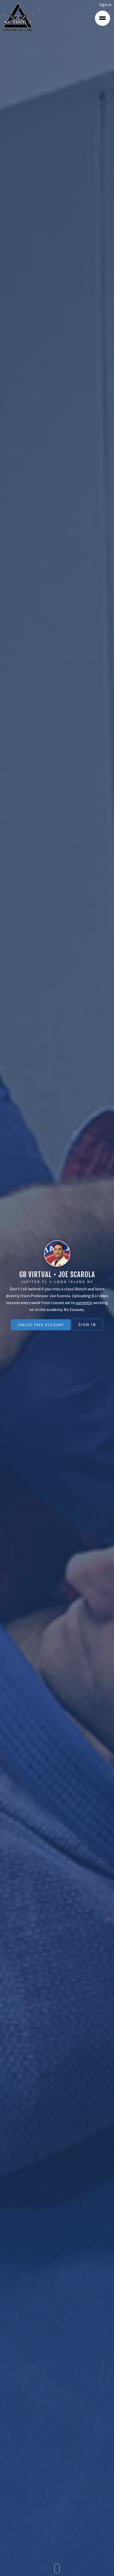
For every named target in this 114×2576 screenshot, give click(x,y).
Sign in (105, 4)
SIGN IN (87, 1324)
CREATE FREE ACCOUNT (41, 1325)
